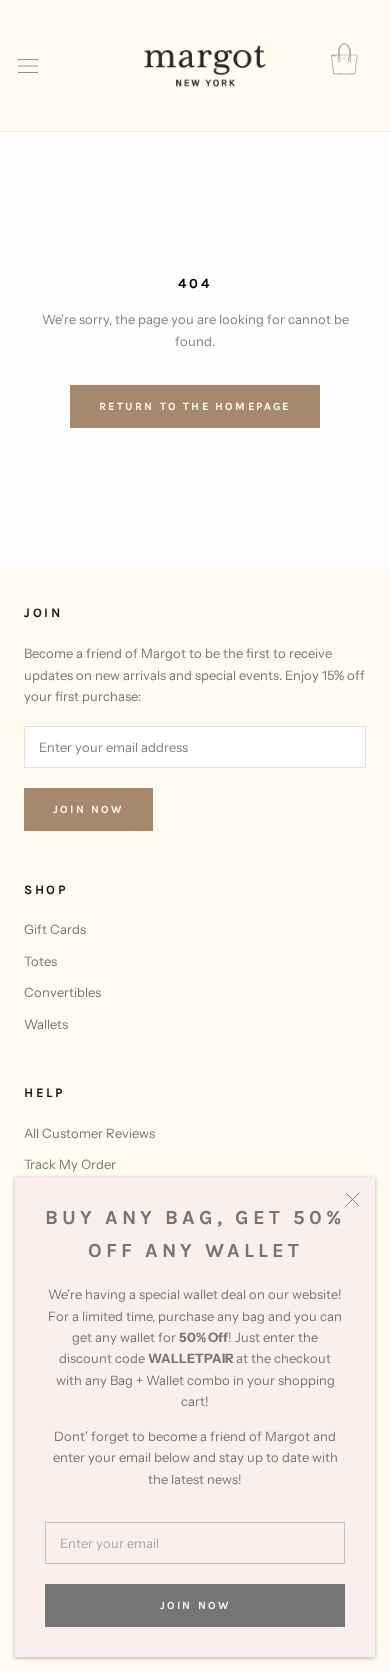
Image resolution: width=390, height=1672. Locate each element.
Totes (40, 961)
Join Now (195, 1605)
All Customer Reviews (89, 1133)
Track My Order (70, 1164)
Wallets (46, 1024)
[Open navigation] (28, 66)
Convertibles (62, 992)
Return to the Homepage (194, 406)
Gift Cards (55, 929)
